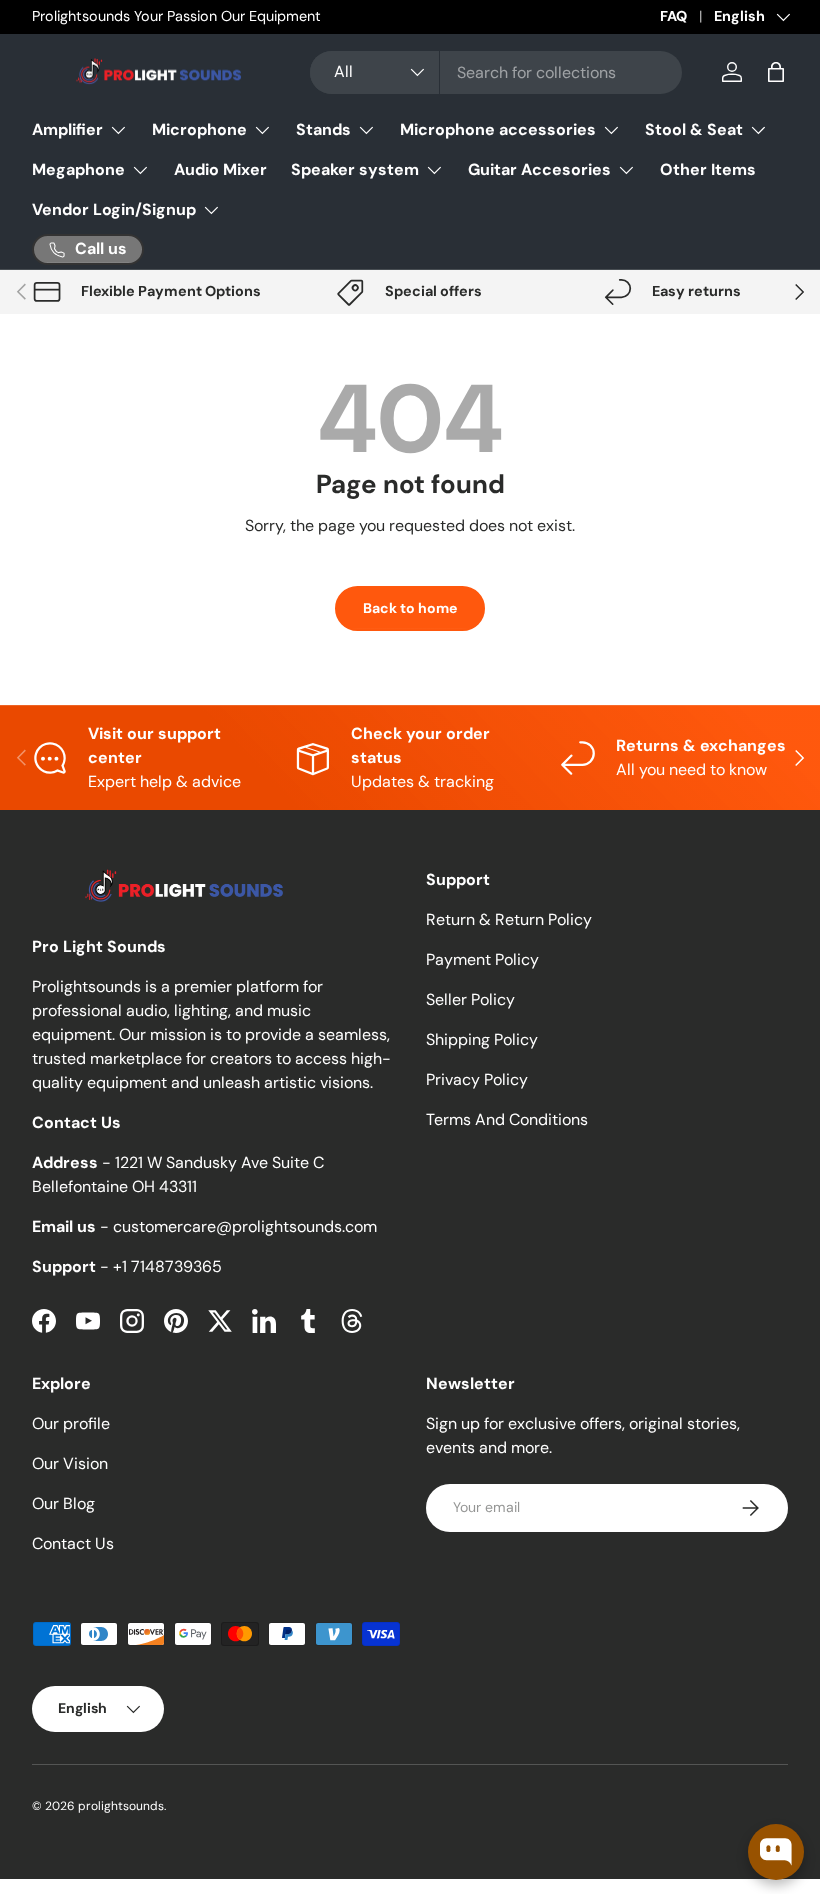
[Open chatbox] (776, 1852)
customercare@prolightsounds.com (245, 1226)
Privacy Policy (477, 1079)
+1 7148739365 (167, 1266)
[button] (776, 72)
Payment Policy (482, 959)
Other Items (708, 169)
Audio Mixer (220, 169)
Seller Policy (470, 999)
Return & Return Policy (509, 919)
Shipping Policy (482, 1039)
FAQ (673, 16)
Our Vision (70, 1463)
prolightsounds (121, 1806)
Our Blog (63, 1503)
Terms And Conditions (507, 1119)
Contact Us (73, 1543)
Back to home (410, 608)
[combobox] (496, 72)
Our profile (71, 1423)
